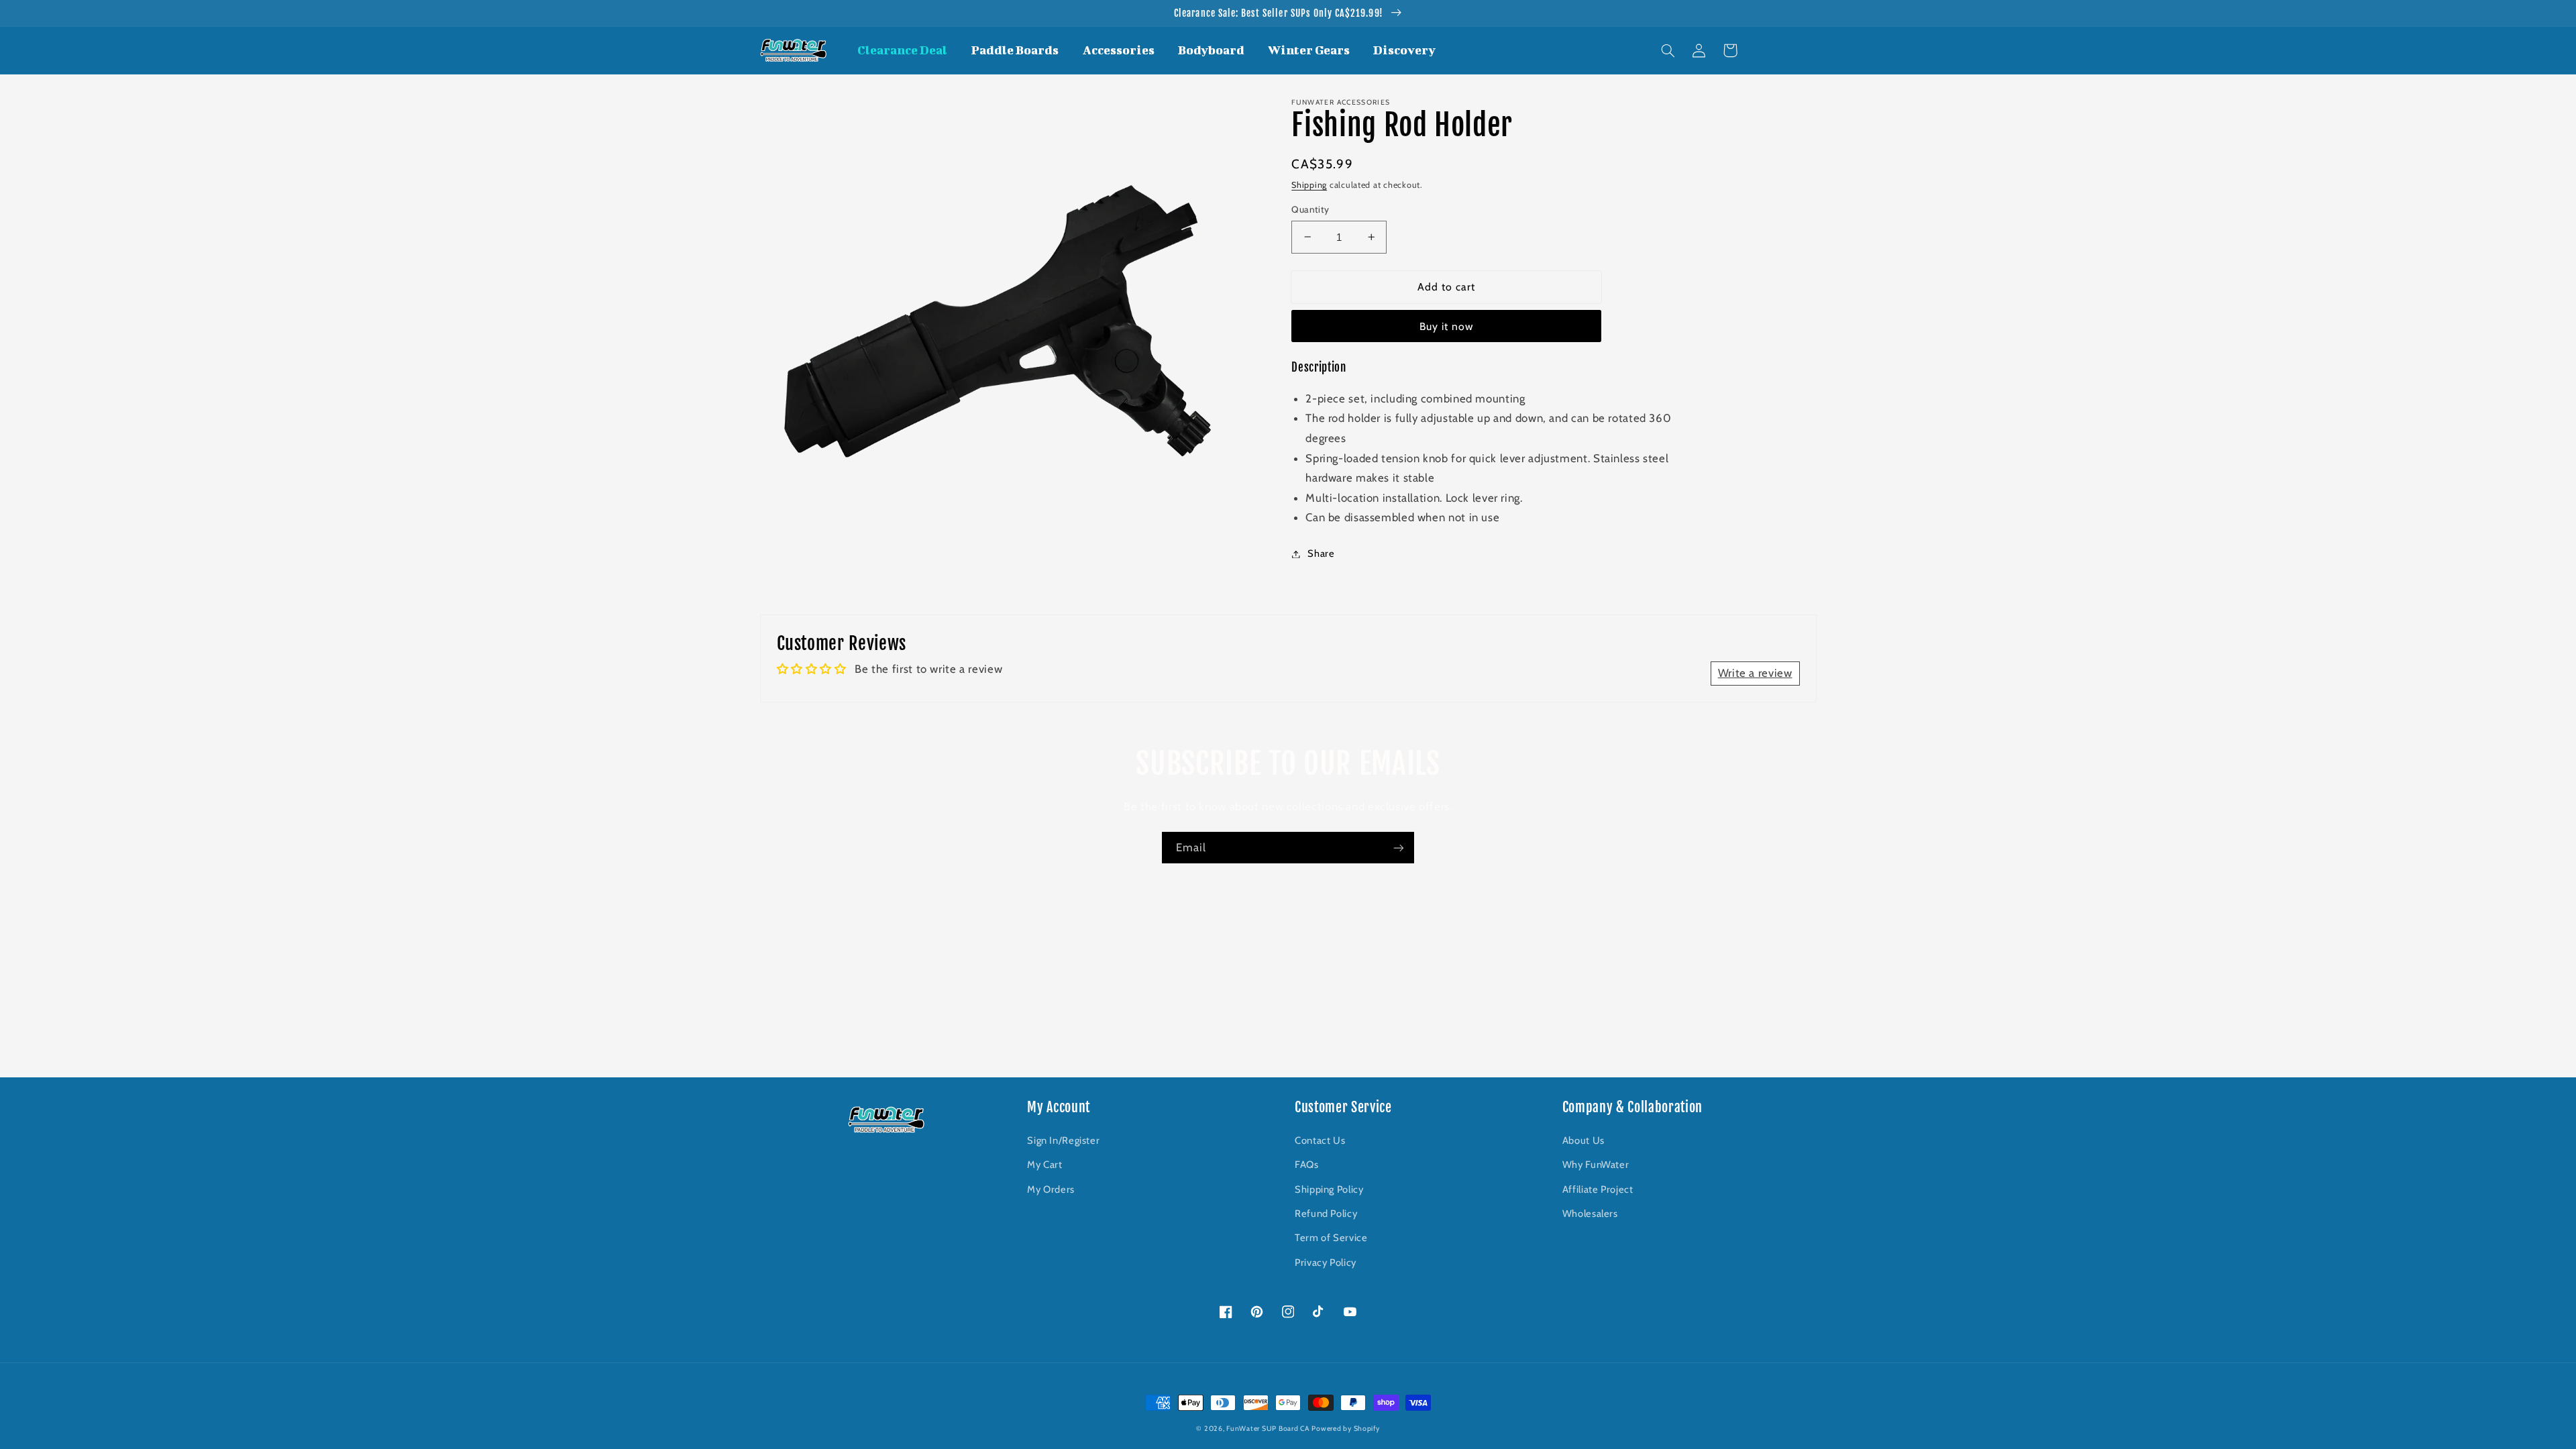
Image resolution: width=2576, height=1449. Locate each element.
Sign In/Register (1063, 1140)
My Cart (1044, 1165)
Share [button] (1321, 553)
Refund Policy (1326, 1214)
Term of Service (1331, 1238)
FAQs (1307, 1165)
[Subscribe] (1399, 848)
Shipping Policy (1329, 1189)
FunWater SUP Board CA (1268, 1429)
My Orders (1051, 1189)
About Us (1584, 1140)
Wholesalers (1590, 1214)
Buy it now (1447, 326)
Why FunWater (1596, 1165)
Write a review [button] (1755, 673)
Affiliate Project (1598, 1189)
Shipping (1309, 185)
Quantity (1310, 209)
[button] (1668, 50)
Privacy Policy (1326, 1263)
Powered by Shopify (1345, 1429)
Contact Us (1320, 1140)
